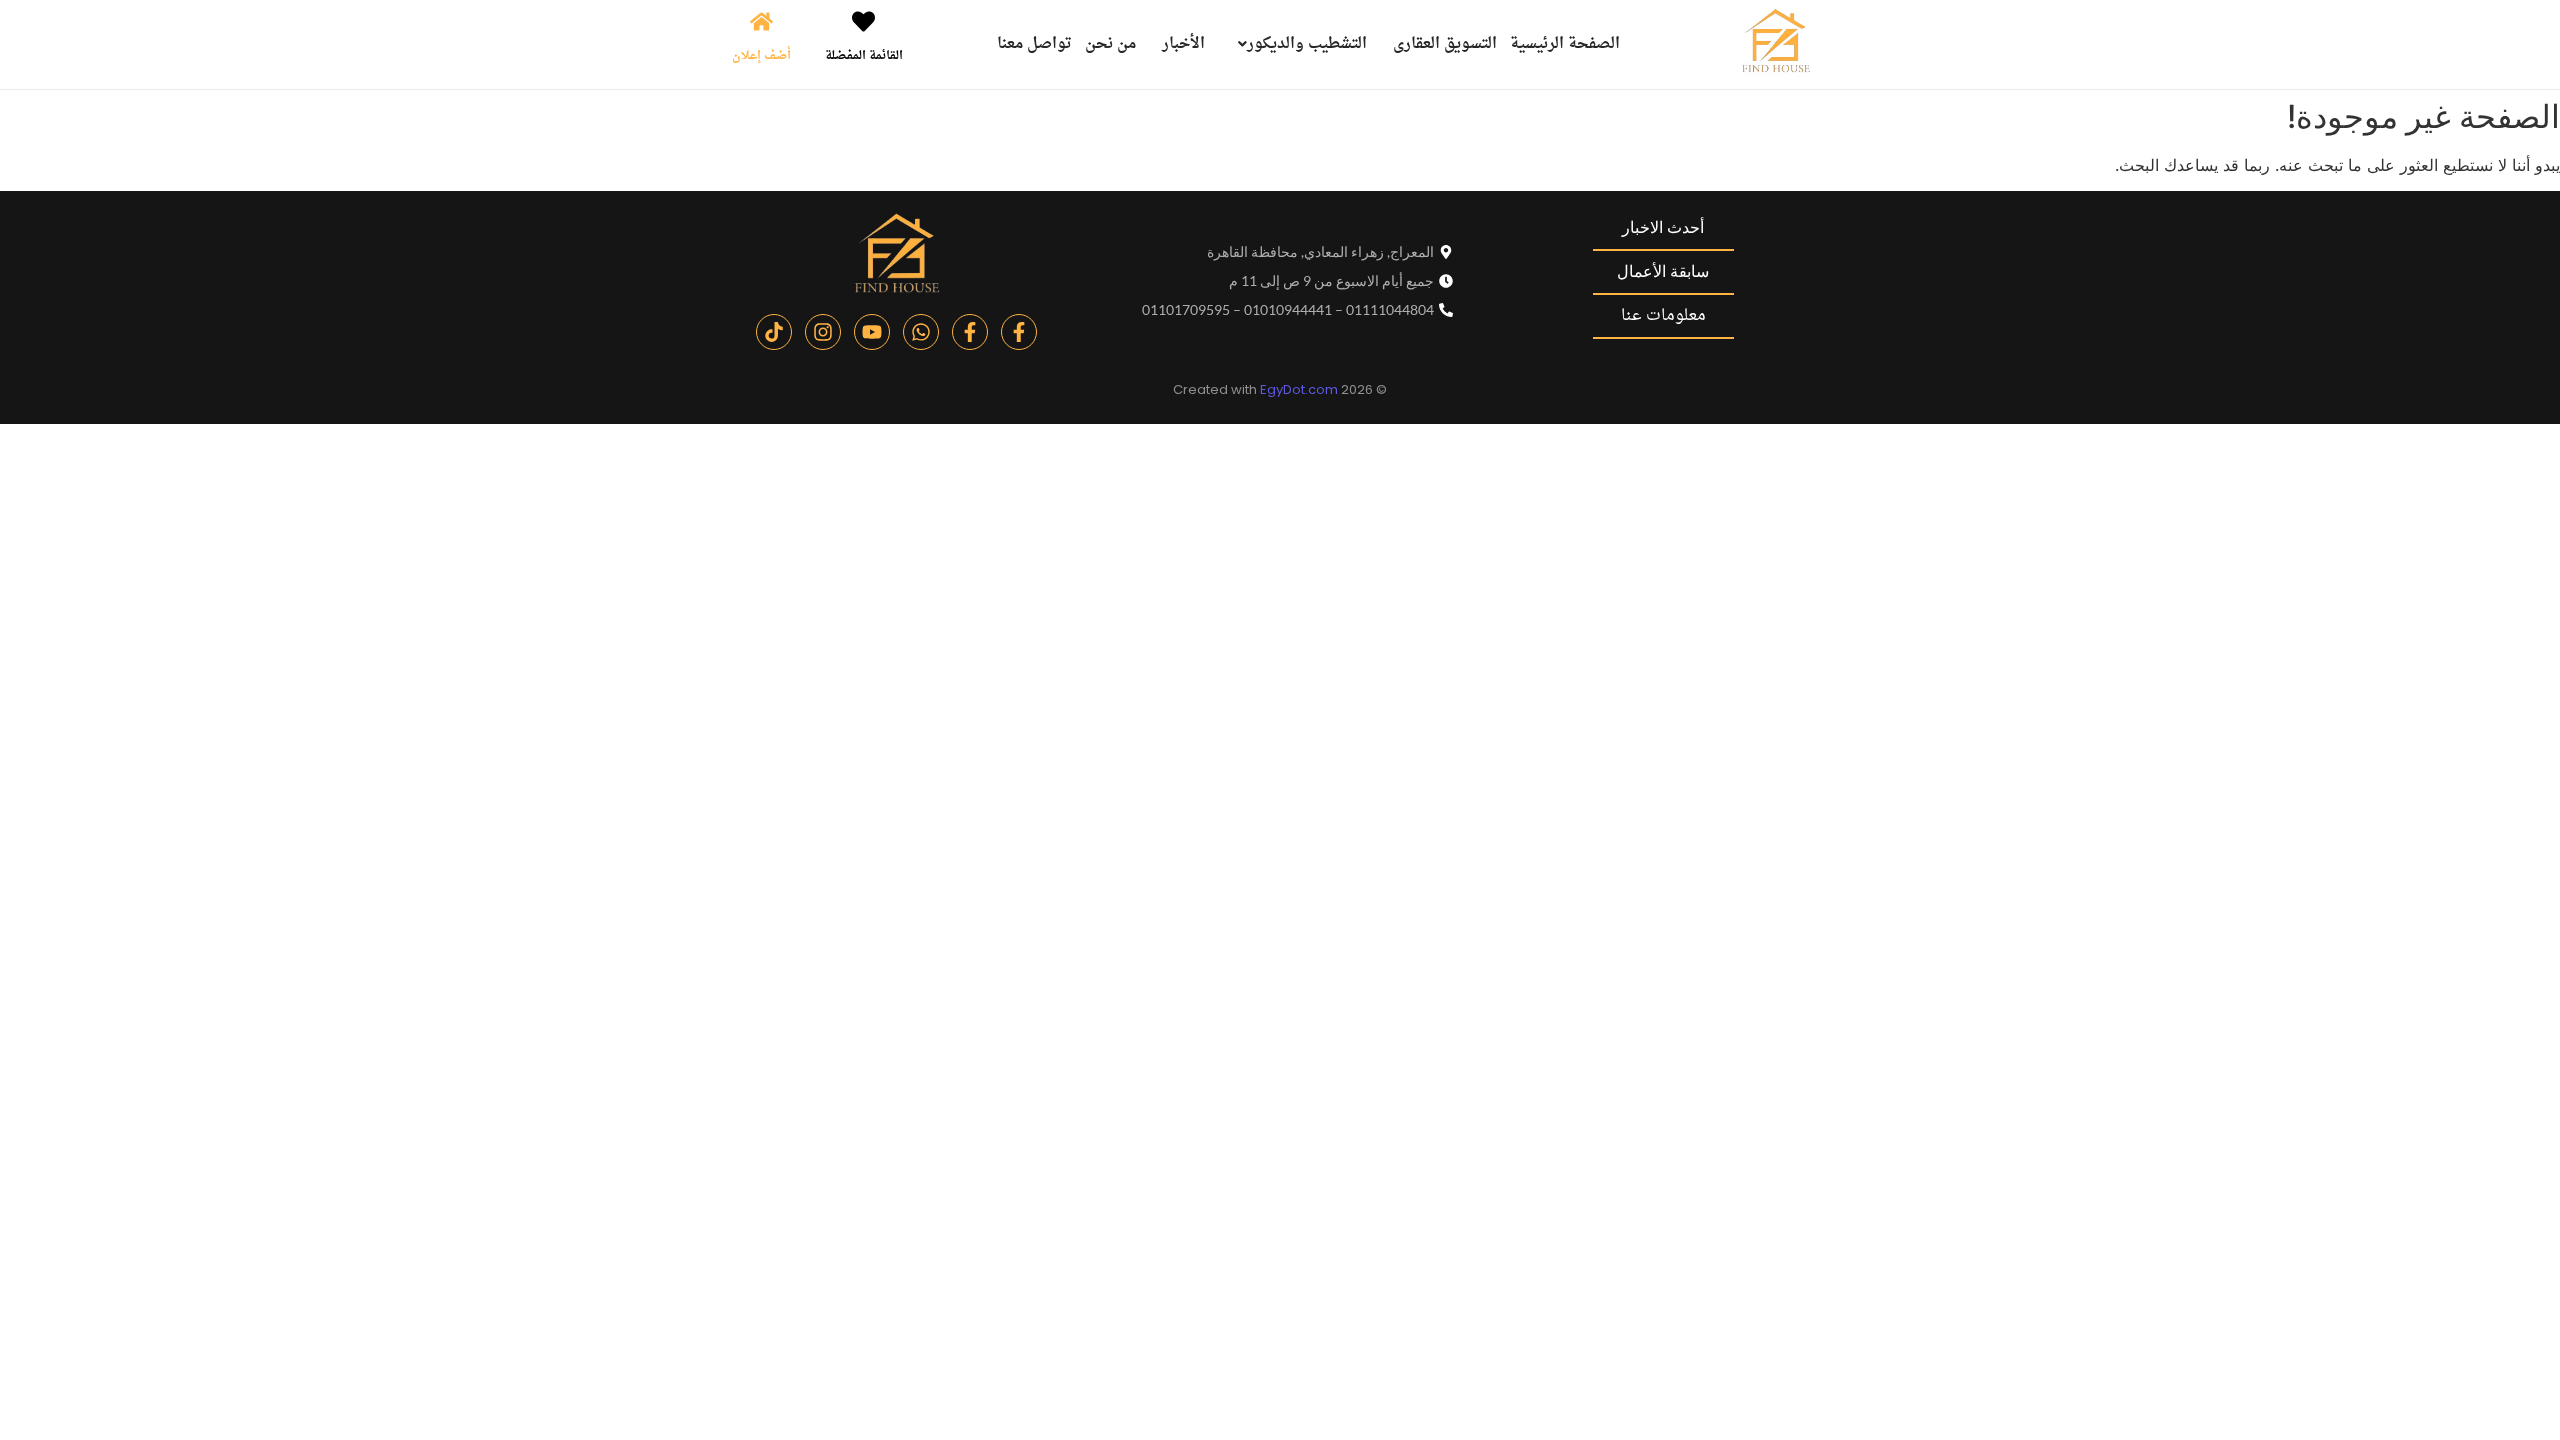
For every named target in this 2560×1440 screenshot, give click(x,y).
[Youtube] (872, 332)
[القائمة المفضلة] (863, 23)
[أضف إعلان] (761, 23)
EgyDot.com (1299, 389)
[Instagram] (823, 332)
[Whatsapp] (921, 332)
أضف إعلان (761, 56)
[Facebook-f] (1019, 332)
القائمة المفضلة (864, 56)
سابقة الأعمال (1663, 271)
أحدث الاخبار (1663, 227)
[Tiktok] (774, 332)
